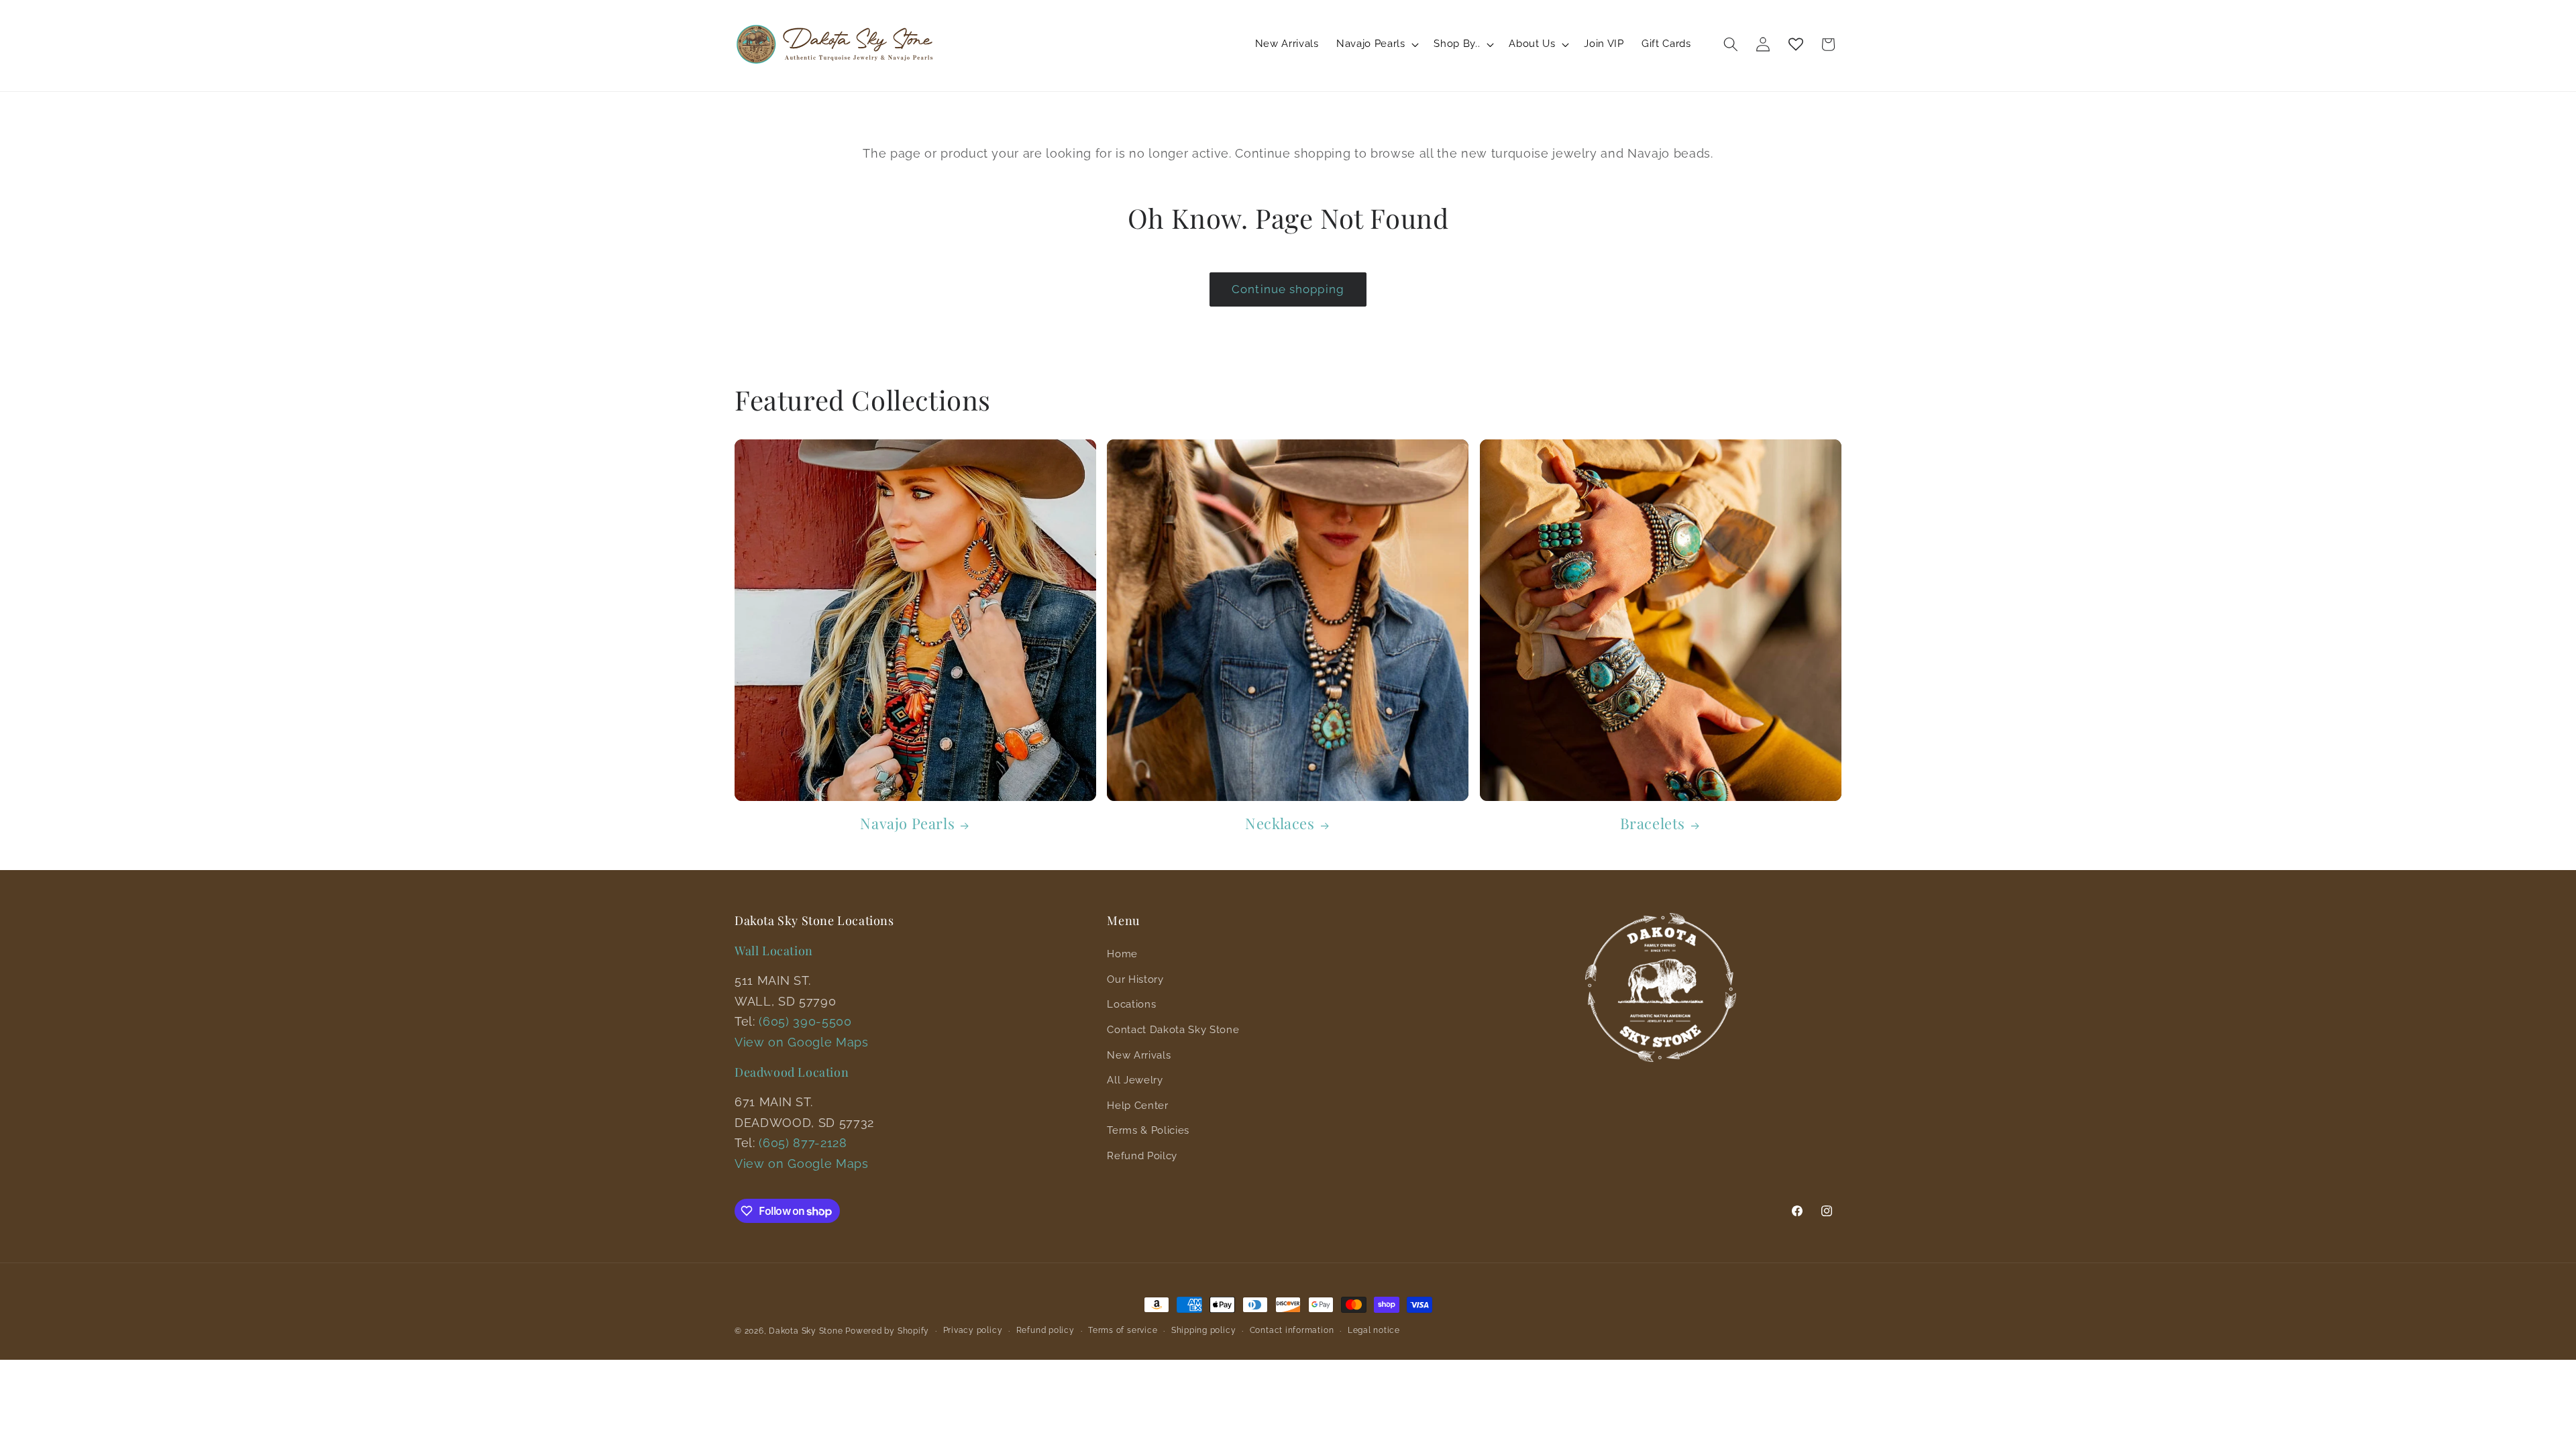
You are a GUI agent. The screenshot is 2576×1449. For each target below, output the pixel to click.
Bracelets (1653, 823)
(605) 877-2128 (803, 1143)
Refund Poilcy (1142, 1156)
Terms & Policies (1148, 1130)
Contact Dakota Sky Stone (1173, 1030)
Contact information (1292, 1330)
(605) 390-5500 (805, 1021)
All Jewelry (1135, 1080)
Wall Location (774, 951)
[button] (1376, 44)
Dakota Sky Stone (806, 1331)
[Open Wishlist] (1796, 44)
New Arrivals (1139, 1055)
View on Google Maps (802, 1042)
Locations (1131, 1004)
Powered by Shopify (887, 1331)
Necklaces (1280, 823)
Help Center (1137, 1106)
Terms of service (1123, 1330)
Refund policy (1045, 1330)
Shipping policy (1204, 1330)
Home (1122, 954)
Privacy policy (973, 1330)
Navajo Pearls (907, 823)
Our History (1135, 979)
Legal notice (1374, 1330)
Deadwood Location (792, 1072)
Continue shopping (1288, 289)
